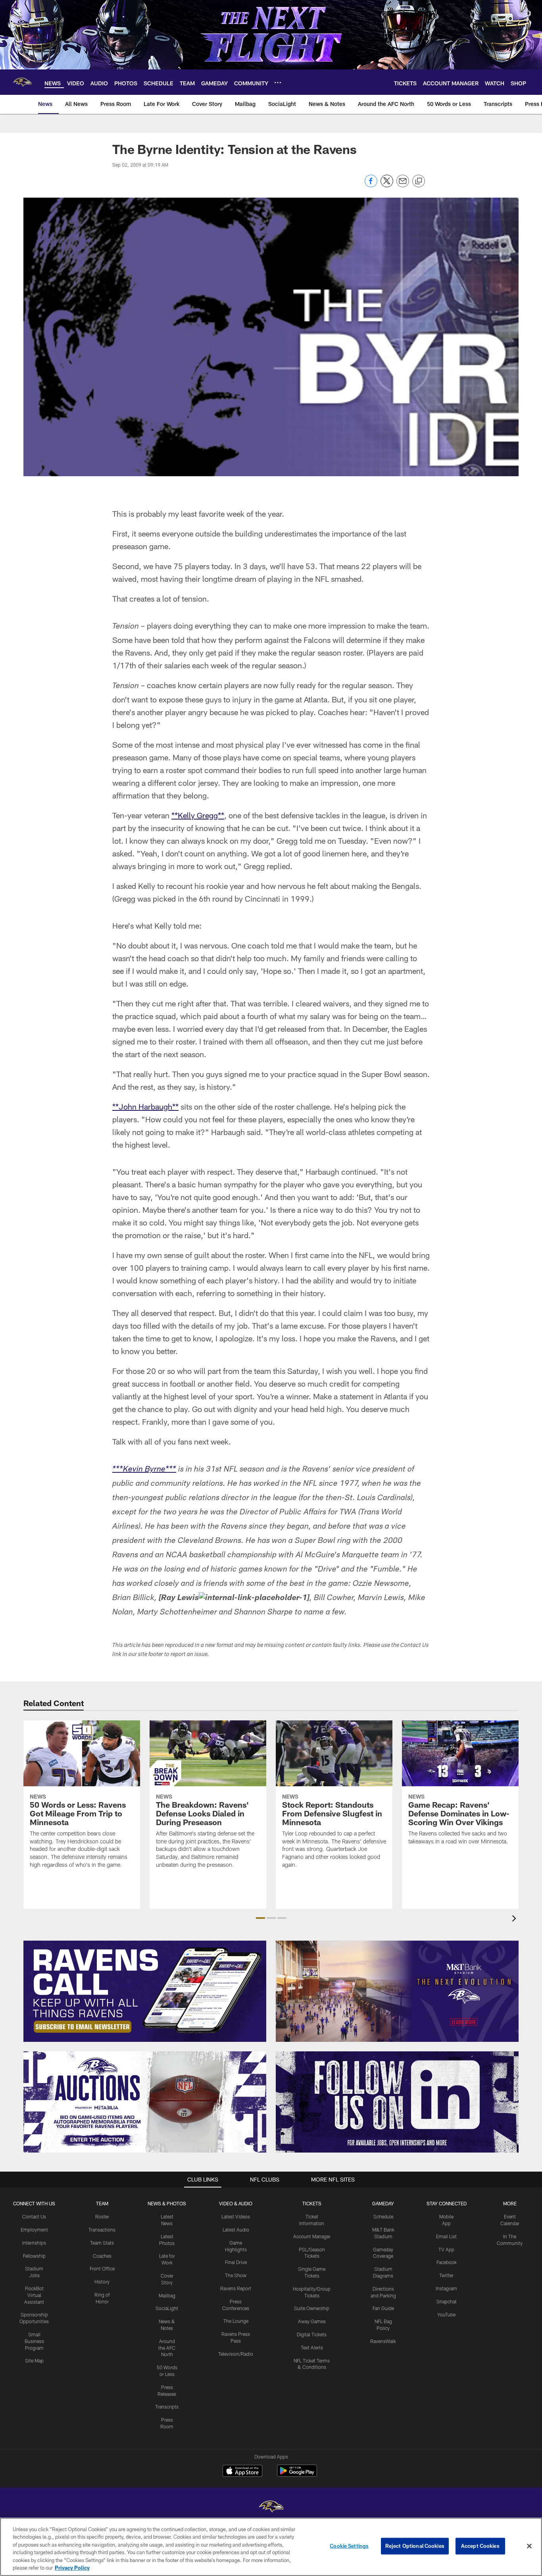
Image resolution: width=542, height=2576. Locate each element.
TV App (446, 2249)
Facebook (447, 2262)
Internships (34, 2243)
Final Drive (236, 2262)
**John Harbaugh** (145, 1106)
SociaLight (167, 2308)
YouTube (446, 2314)
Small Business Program (34, 2341)
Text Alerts (312, 2347)
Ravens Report (236, 2288)
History (102, 2282)
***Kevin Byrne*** (144, 1470)
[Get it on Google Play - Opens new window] (297, 2475)
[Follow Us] (397, 2102)
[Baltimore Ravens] (271, 2508)
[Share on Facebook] (371, 185)
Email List (446, 2236)
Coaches (102, 2256)
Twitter (446, 2275)
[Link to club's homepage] (22, 82)
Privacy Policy (72, 2568)
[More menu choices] (278, 83)
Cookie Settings (349, 2546)
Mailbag (167, 2295)
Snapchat (447, 2301)
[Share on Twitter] (387, 185)
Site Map (34, 2361)
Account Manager (312, 2236)
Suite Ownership (312, 2308)
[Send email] (403, 185)
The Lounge (236, 2321)
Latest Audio (236, 2230)
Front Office (102, 2268)
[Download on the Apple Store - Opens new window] (242, 2472)
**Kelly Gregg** (198, 815)
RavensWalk (383, 2341)
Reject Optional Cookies (415, 2546)
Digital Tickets (312, 2334)
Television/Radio (236, 2354)
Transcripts (167, 2407)
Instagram (446, 2288)
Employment (34, 2230)
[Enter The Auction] (145, 2102)
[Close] (529, 2546)
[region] (271, 2547)
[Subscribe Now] (145, 1991)
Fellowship (34, 2256)
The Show (236, 2275)
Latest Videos (236, 2216)
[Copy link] (419, 181)
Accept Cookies (480, 2546)
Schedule (383, 2216)
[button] (260, 1918)
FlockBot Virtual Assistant (34, 2295)
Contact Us (34, 2216)
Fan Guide (383, 2308)
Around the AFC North (167, 2348)
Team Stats (102, 2243)
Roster (102, 2216)
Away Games (312, 2321)
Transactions (102, 2230)
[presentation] (515, 1919)
